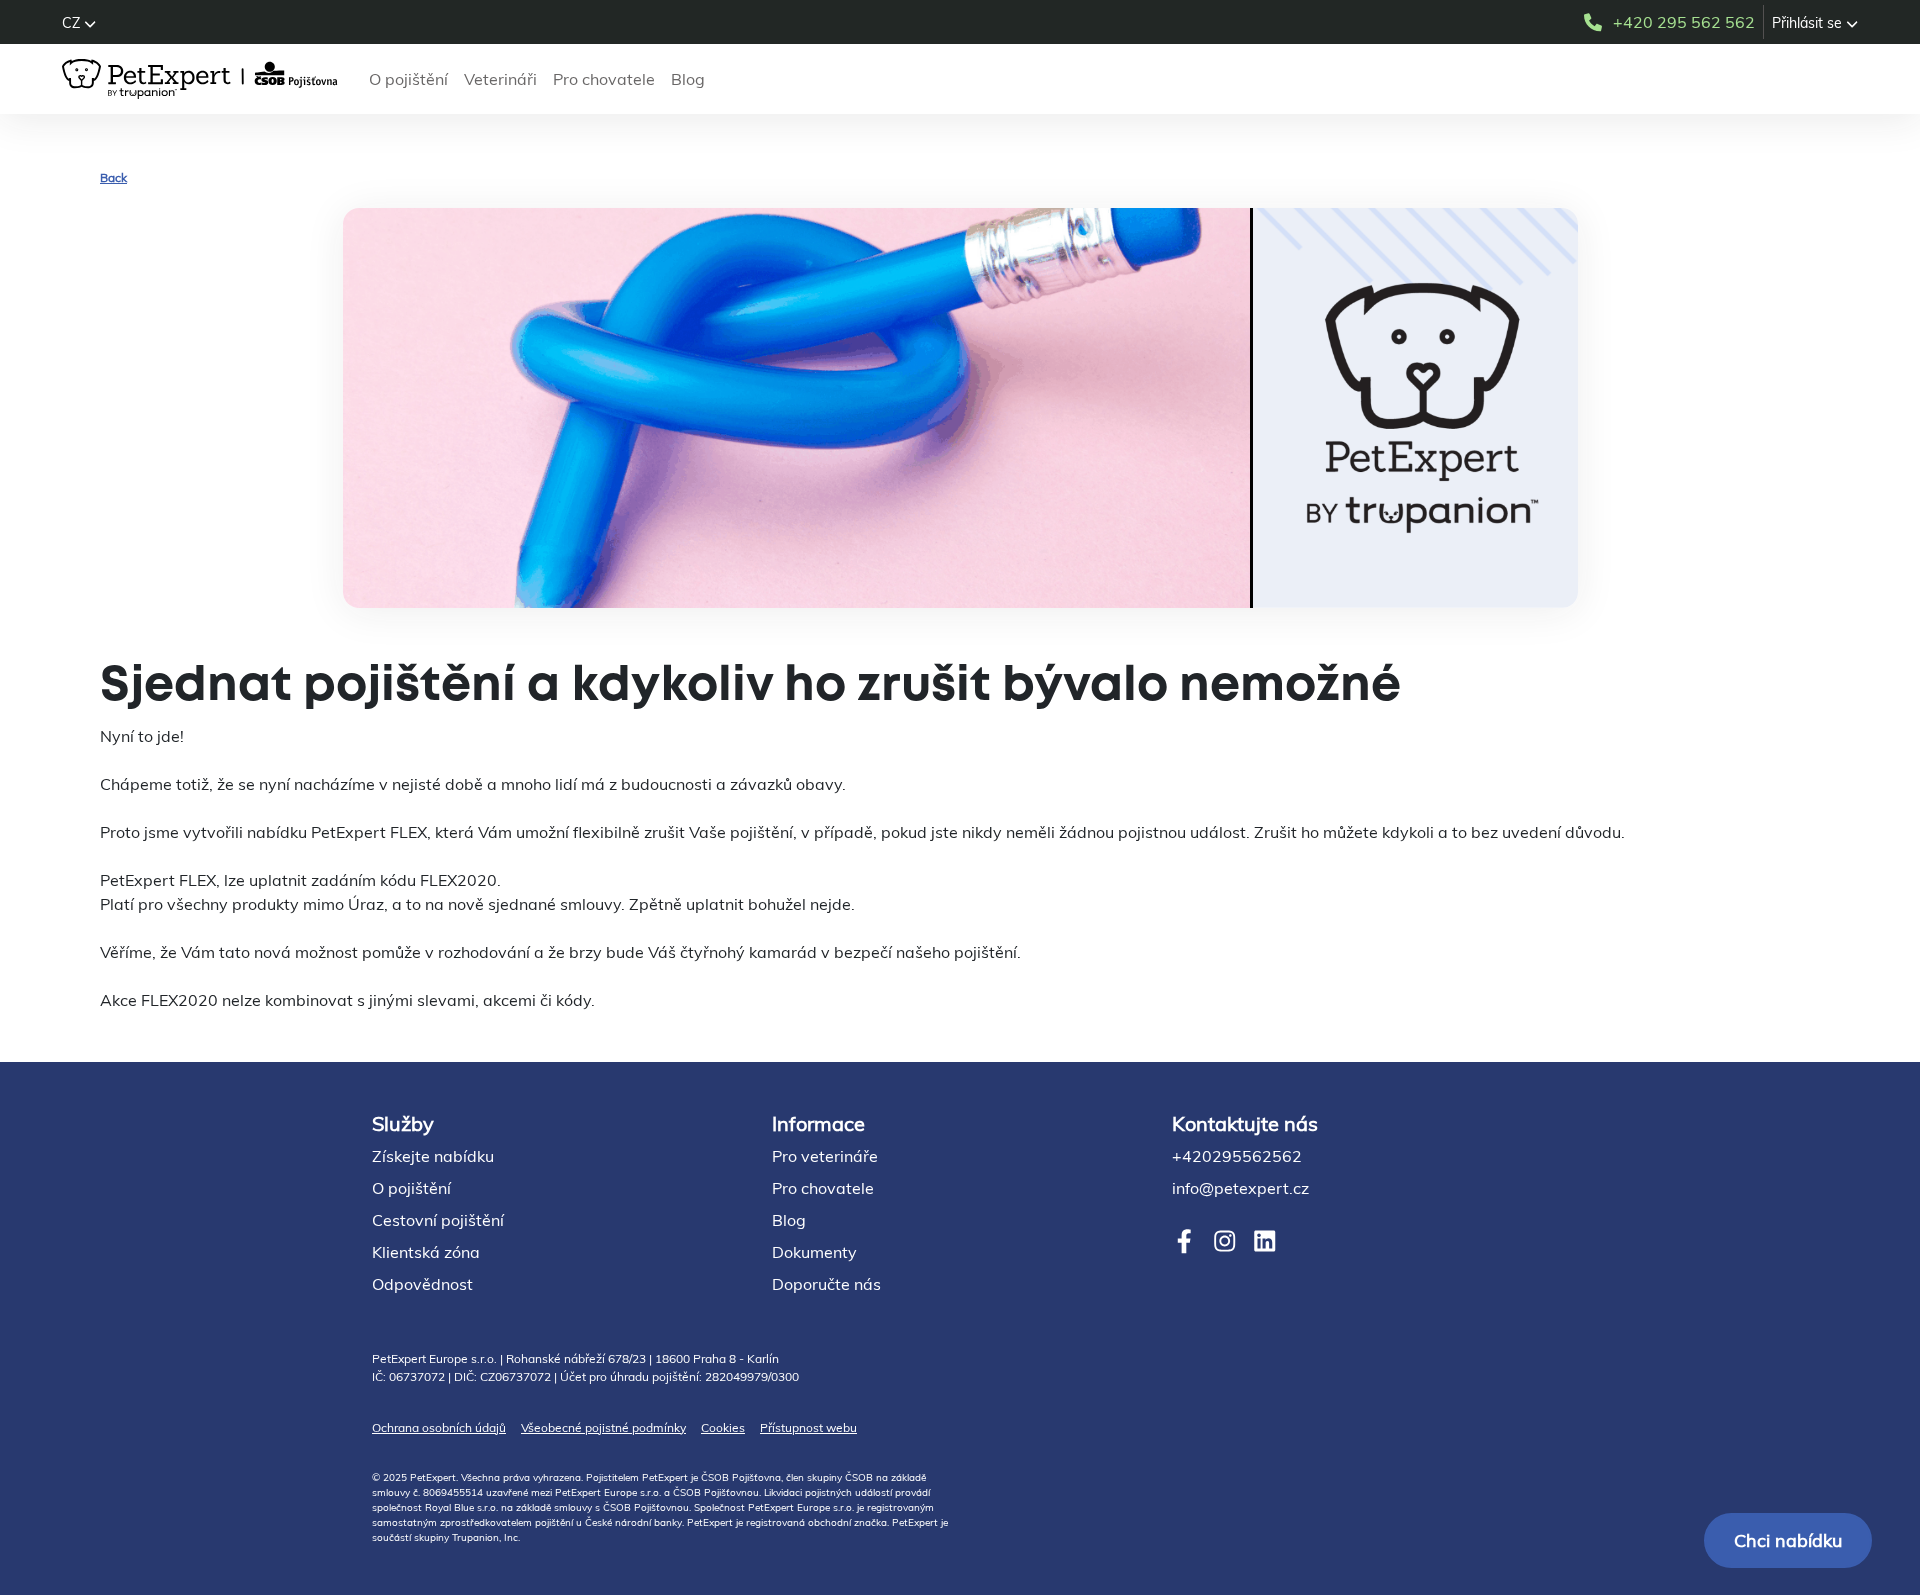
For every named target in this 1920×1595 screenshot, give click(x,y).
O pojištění (408, 79)
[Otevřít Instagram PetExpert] (1224, 1241)
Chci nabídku (1788, 1540)
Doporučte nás (826, 1284)
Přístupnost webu (808, 1427)
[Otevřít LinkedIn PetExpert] (1264, 1241)
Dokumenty (814, 1252)
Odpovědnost (422, 1284)
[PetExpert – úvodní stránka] (203, 79)
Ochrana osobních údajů (439, 1427)
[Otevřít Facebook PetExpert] (1184, 1241)
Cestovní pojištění (438, 1220)
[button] (79, 23)
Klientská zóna (426, 1252)
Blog (688, 79)
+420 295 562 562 (1684, 22)
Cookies (723, 1427)
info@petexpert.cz (1240, 1188)
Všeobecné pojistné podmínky (603, 1427)
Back (113, 177)
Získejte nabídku (433, 1156)
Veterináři (500, 79)
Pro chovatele (604, 79)
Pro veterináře (825, 1156)
